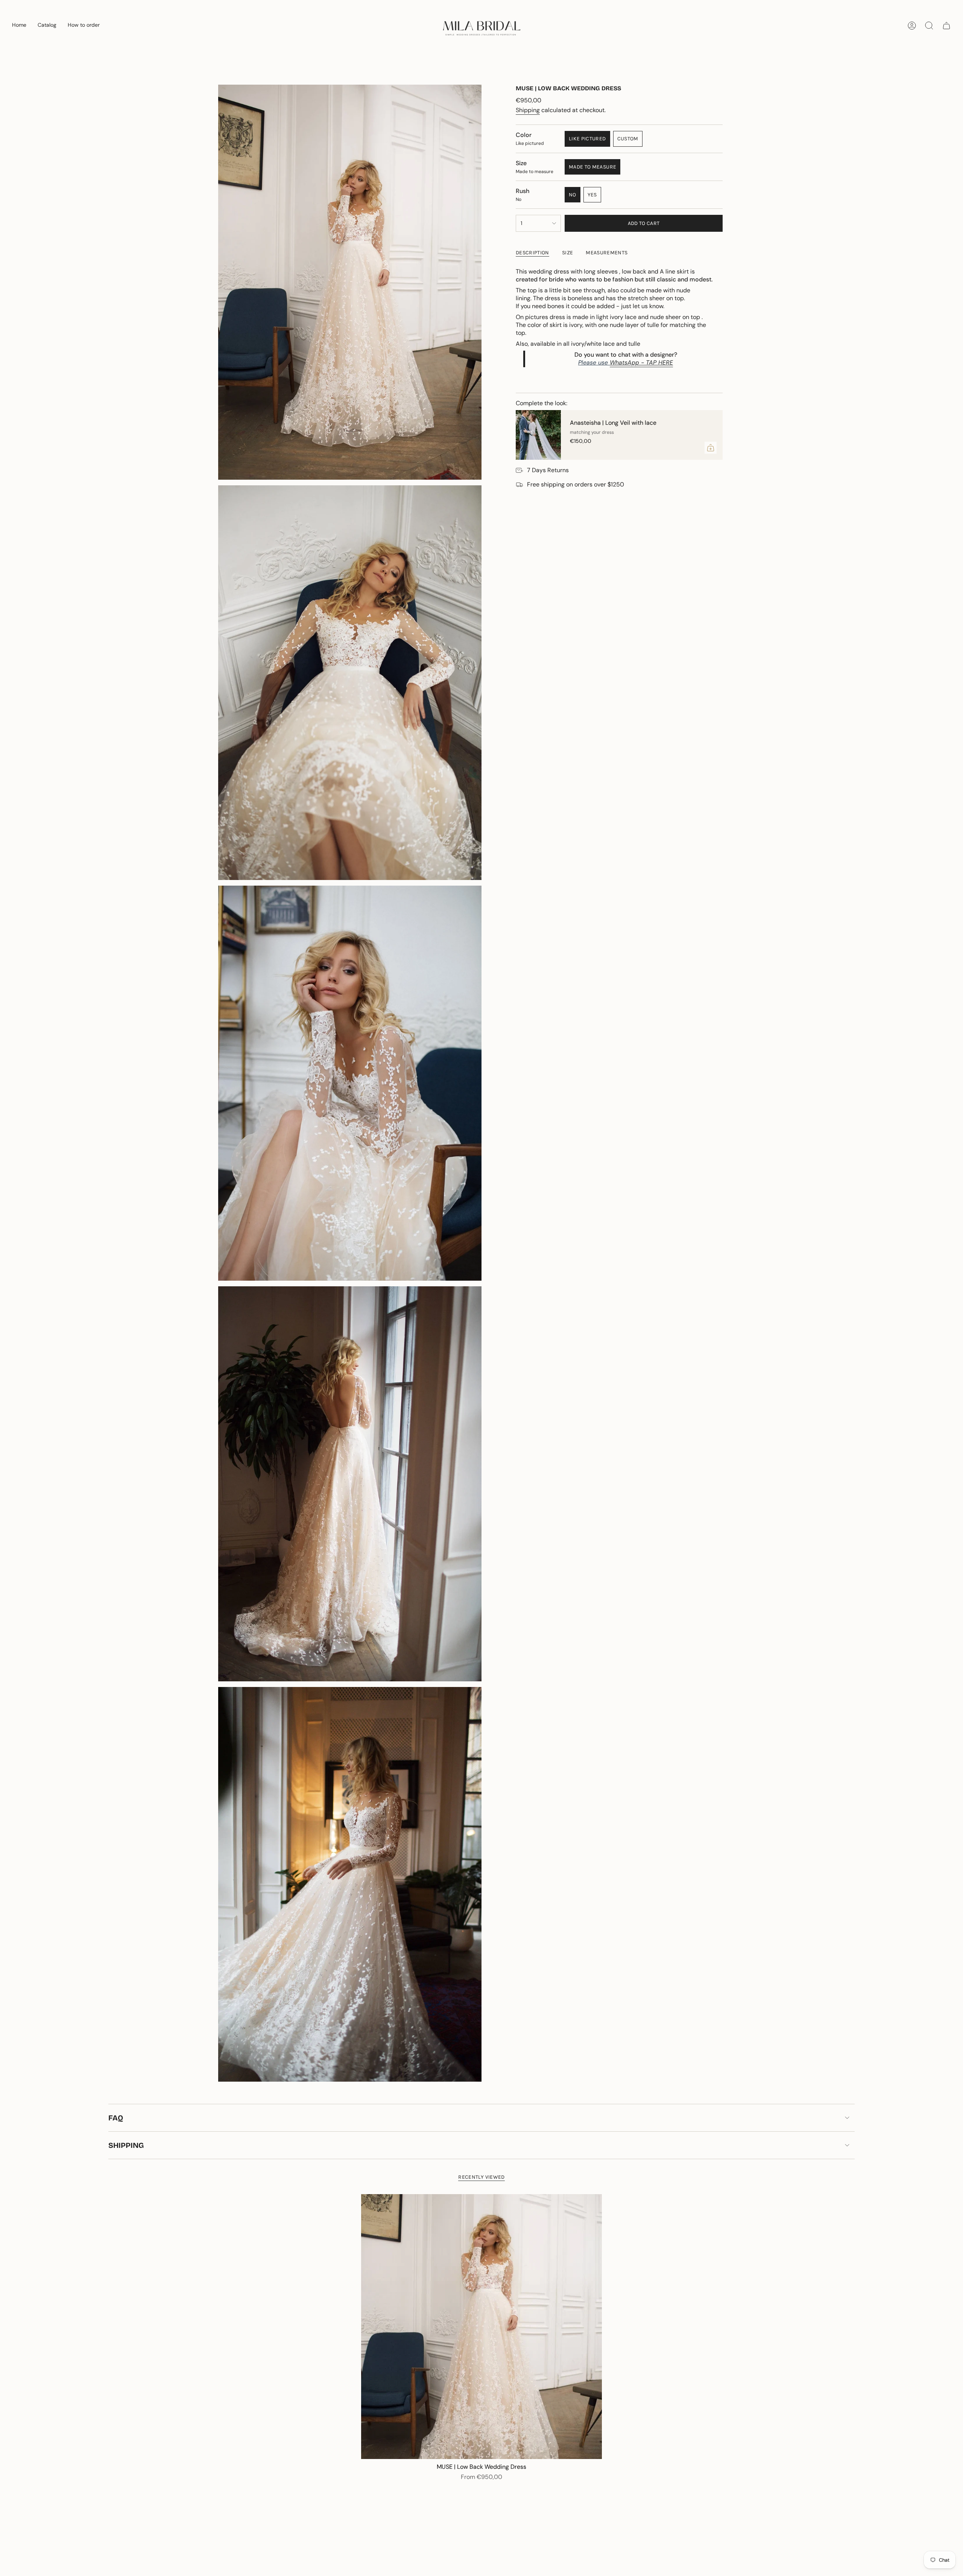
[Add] (711, 448)
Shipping (528, 110)
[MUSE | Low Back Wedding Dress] (481, 2327)
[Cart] (946, 26)
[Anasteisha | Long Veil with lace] (538, 435)
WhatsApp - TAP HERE (641, 362)
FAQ (116, 2118)
